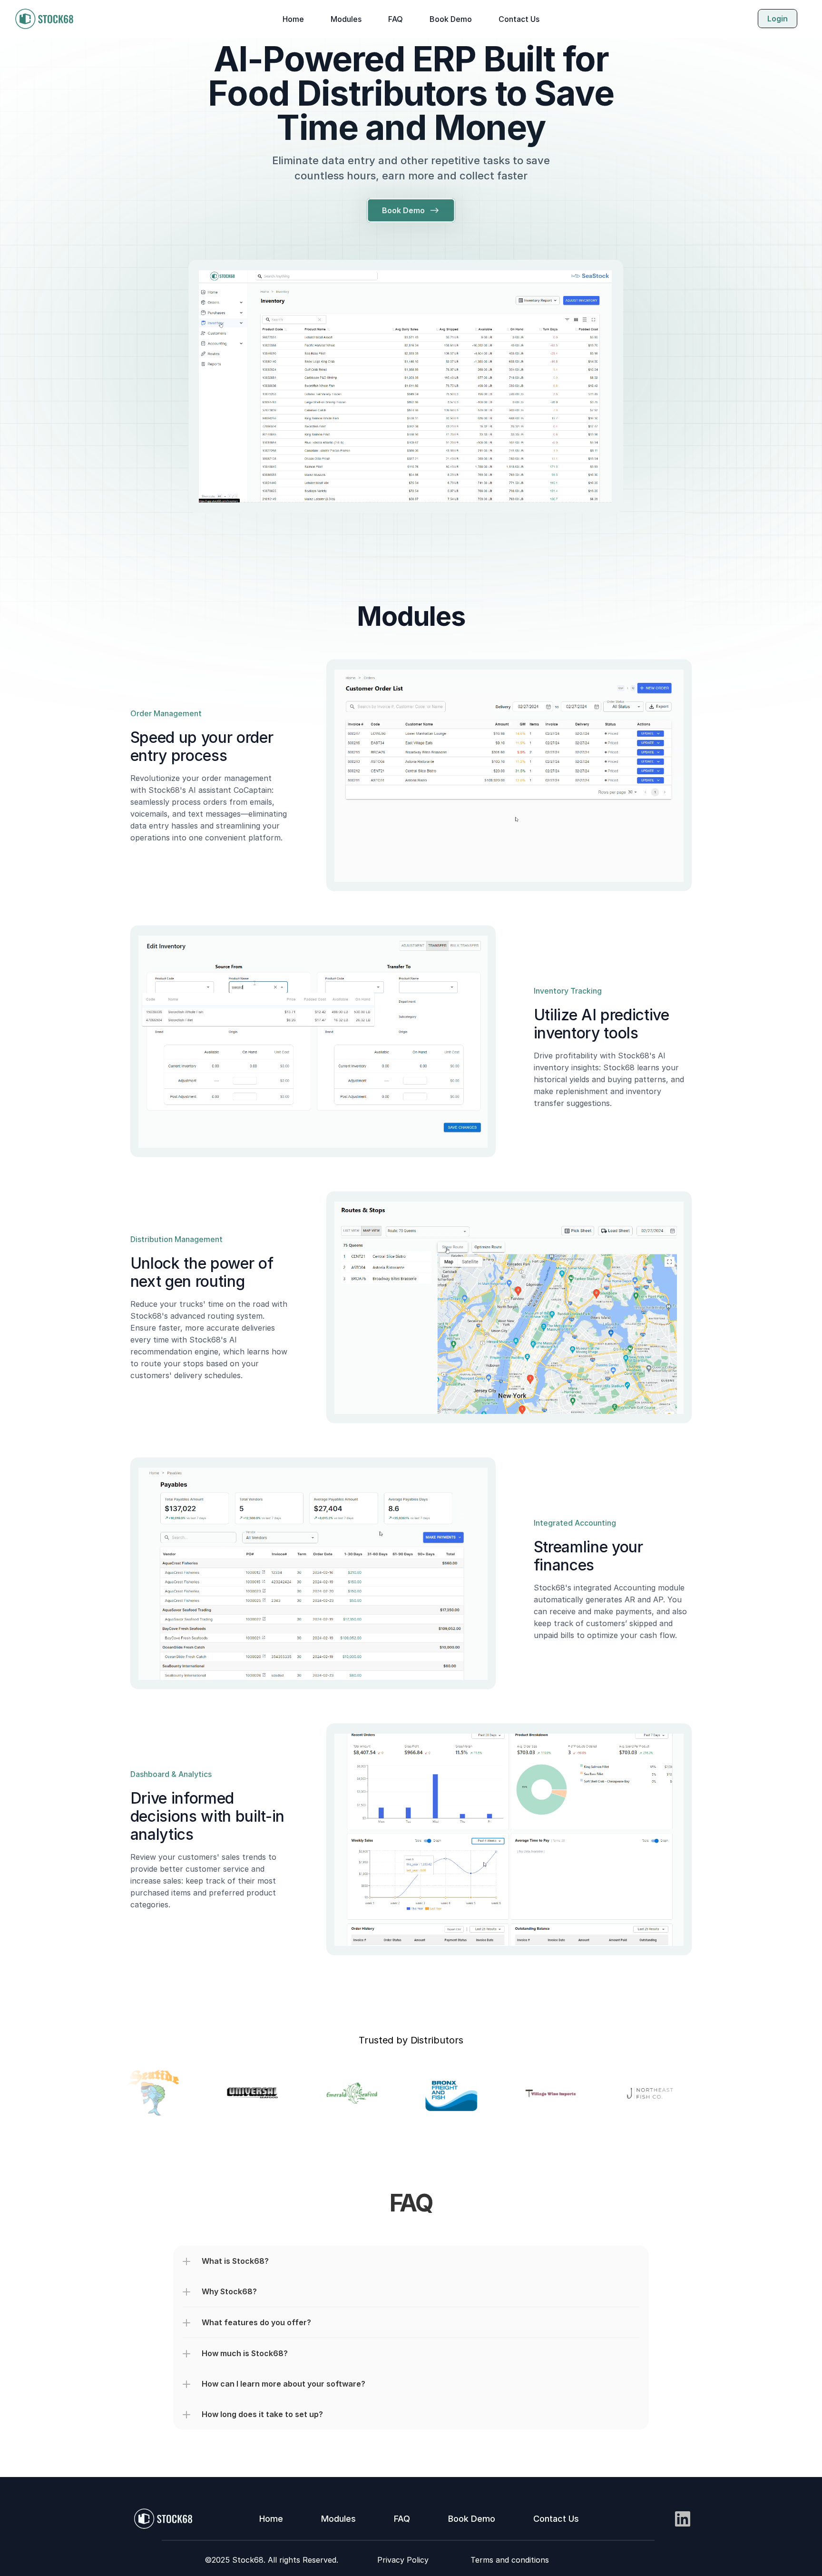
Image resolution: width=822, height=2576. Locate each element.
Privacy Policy (403, 2560)
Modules (346, 19)
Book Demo (451, 19)
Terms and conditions (510, 2560)
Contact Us (519, 19)
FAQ (396, 19)
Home (293, 19)
